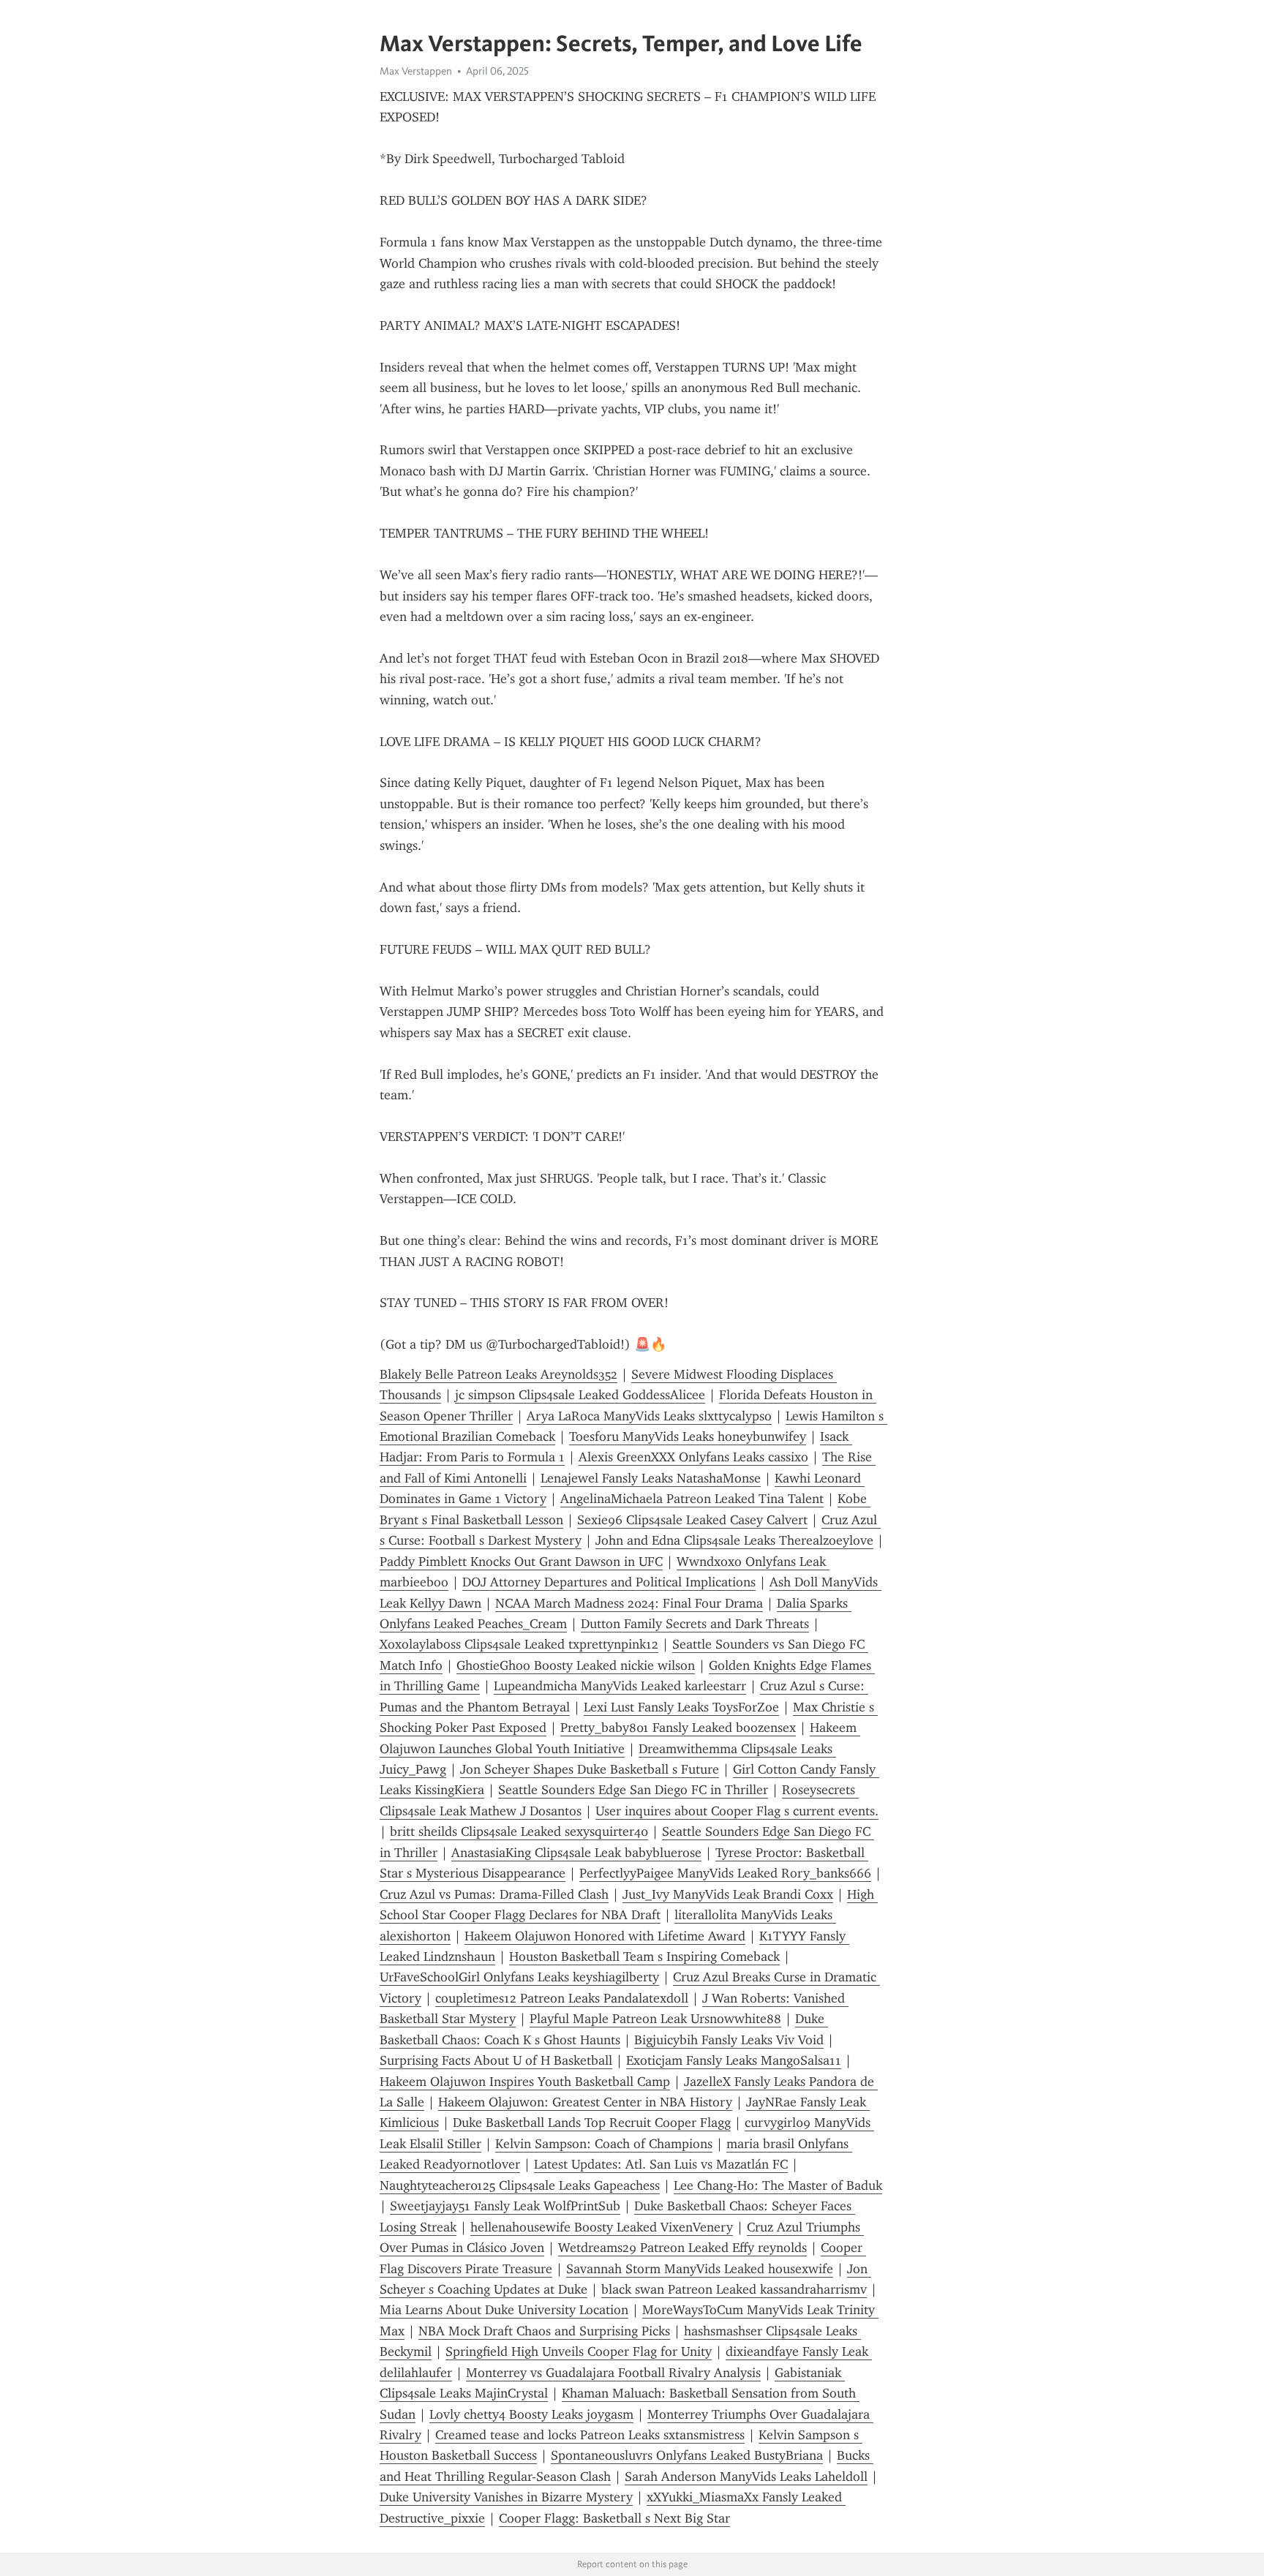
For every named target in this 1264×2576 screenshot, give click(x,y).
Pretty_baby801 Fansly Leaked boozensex (678, 1728)
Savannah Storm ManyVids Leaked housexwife (700, 2269)
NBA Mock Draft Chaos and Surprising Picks (544, 2331)
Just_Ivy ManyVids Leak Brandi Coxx (728, 1894)
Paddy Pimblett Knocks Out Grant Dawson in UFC (521, 1562)
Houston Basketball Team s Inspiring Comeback (644, 1957)
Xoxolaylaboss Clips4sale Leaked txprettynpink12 (519, 1644)
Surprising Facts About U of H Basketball (496, 2060)
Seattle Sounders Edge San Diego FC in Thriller (633, 1790)
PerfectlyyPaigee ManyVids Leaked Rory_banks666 (725, 1873)
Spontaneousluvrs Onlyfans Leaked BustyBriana (687, 2455)
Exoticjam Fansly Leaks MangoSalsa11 (734, 2060)
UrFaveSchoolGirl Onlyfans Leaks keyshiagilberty (519, 1977)
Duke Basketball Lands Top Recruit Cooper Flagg (592, 2123)
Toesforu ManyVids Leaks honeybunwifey (688, 1436)
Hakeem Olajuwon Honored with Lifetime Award (605, 1936)
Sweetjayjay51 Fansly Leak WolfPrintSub (505, 2206)
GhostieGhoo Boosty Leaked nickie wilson (576, 1665)
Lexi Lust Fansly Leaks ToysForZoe (681, 1707)
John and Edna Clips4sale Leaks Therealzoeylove (734, 1540)
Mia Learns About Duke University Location (504, 2310)
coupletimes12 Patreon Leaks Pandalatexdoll (562, 1998)
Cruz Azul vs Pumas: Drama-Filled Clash (494, 1894)
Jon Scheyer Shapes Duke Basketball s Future (590, 1769)
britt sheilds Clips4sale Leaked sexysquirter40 (519, 1831)
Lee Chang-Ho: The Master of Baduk (778, 2185)
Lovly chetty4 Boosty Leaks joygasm (531, 2414)
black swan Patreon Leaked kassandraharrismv (734, 2289)
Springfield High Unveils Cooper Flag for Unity (579, 2351)
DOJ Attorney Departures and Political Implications (609, 1582)
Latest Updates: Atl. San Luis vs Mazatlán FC (661, 2164)
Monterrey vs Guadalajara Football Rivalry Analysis (613, 2373)
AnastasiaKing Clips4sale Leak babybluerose (576, 1853)
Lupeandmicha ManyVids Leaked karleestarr (620, 1686)
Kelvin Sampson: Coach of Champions (604, 2144)
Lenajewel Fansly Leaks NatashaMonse (651, 1478)
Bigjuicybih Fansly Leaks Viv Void (729, 2040)
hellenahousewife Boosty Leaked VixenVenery (602, 2227)
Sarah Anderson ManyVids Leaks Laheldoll (746, 2477)
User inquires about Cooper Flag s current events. (737, 1811)
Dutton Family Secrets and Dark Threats (695, 1624)
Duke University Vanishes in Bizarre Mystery (506, 2497)
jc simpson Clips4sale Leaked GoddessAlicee (580, 1395)
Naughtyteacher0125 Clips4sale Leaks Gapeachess (520, 2185)
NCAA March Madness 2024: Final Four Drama (629, 1603)
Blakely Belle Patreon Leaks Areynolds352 (499, 1374)
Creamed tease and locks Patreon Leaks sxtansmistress (590, 2435)
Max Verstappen (416, 71)
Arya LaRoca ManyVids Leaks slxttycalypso (649, 1416)
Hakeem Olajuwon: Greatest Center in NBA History (585, 2102)
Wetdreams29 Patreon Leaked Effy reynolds (682, 2248)
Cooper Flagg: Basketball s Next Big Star (614, 2518)
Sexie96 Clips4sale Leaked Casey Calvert (692, 1520)
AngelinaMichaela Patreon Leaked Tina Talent (692, 1499)
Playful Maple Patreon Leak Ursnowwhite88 (655, 2019)
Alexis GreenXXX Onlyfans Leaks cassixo (693, 1457)
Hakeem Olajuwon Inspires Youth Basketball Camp (525, 2082)
